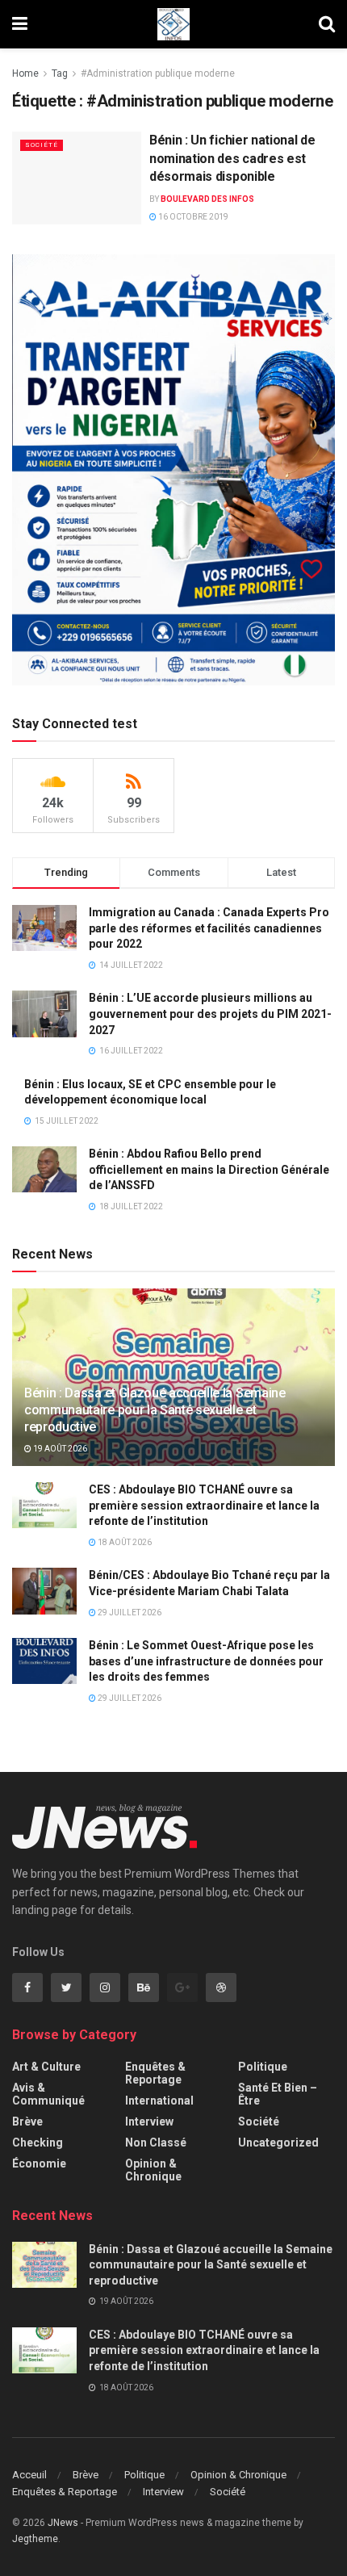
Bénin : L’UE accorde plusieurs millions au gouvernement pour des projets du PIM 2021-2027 (210, 1014)
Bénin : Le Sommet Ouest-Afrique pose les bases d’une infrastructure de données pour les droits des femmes (206, 1661)
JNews (63, 2523)
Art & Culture (46, 2067)
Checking (38, 2142)
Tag (60, 73)
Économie (39, 2163)
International (159, 2101)
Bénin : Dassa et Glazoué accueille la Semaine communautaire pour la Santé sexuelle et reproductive (155, 1410)
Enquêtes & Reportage (155, 2073)
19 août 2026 (59, 1449)
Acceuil (29, 2475)
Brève (27, 2122)
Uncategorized (278, 2142)
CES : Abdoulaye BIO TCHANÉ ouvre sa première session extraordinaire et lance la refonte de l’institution (204, 1505)
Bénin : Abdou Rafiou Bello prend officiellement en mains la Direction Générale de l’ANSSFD (209, 1169)
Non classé (156, 2142)
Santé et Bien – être (278, 2094)
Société (42, 145)
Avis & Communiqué (48, 2094)
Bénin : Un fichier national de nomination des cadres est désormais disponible (232, 158)
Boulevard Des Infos (207, 199)
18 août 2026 (124, 1542)
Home (25, 73)
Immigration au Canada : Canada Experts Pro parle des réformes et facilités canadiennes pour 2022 (209, 928)
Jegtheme (35, 2539)
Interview (149, 2122)
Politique (263, 2067)
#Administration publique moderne (158, 73)
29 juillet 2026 (129, 1613)
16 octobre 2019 (192, 217)
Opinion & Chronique (153, 2170)
